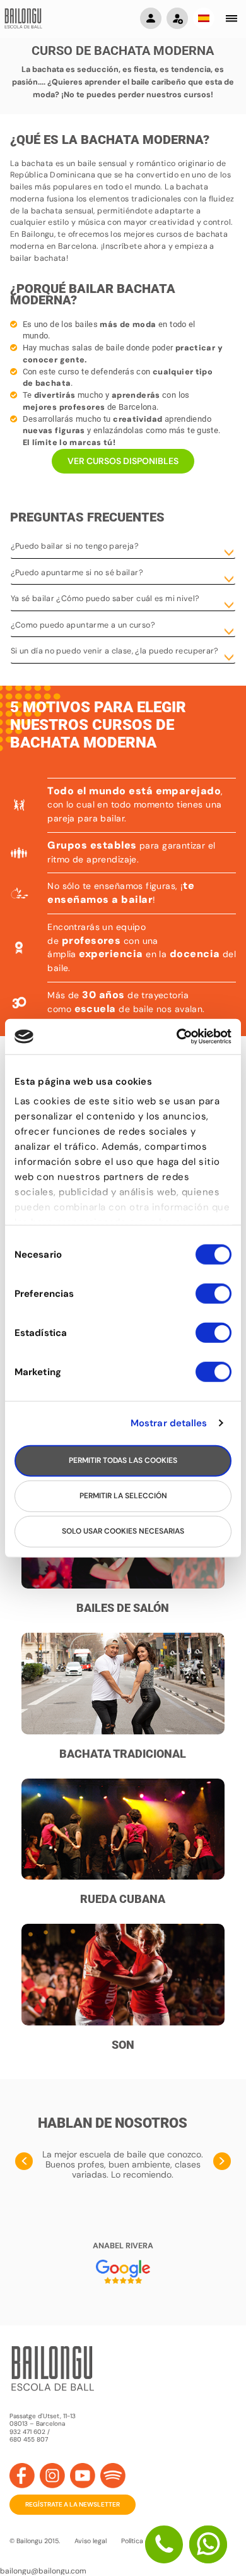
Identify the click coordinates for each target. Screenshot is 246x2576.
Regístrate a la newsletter (73, 2504)
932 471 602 (28, 2432)
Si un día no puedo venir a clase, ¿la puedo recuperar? (115, 651)
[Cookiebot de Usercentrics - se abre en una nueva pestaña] (177, 1037)
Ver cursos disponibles (123, 461)
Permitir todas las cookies (123, 1460)
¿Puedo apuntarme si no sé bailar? (77, 573)
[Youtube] (83, 2476)
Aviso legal (91, 2541)
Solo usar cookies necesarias (123, 1531)
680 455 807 (29, 2440)
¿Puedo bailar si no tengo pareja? (75, 546)
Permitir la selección (123, 1496)
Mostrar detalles (169, 1423)
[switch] (214, 1299)
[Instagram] (52, 2476)
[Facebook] (22, 2476)
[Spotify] (113, 2476)
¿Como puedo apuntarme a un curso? (83, 625)
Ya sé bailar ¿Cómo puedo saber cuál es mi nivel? (105, 599)
